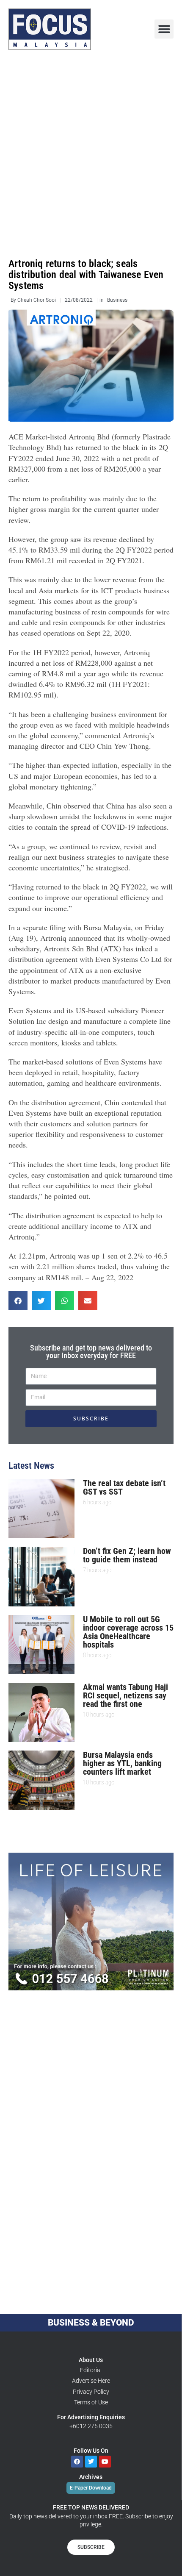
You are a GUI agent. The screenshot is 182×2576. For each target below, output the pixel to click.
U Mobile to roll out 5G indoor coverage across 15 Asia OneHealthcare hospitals (128, 1632)
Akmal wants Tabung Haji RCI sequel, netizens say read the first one (125, 1695)
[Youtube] (105, 2462)
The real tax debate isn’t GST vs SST (124, 1487)
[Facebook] (77, 2462)
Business (117, 300)
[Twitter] (91, 2462)
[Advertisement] (91, 154)
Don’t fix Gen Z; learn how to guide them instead (127, 1555)
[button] (164, 29)
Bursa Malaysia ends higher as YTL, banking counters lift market (122, 1763)
